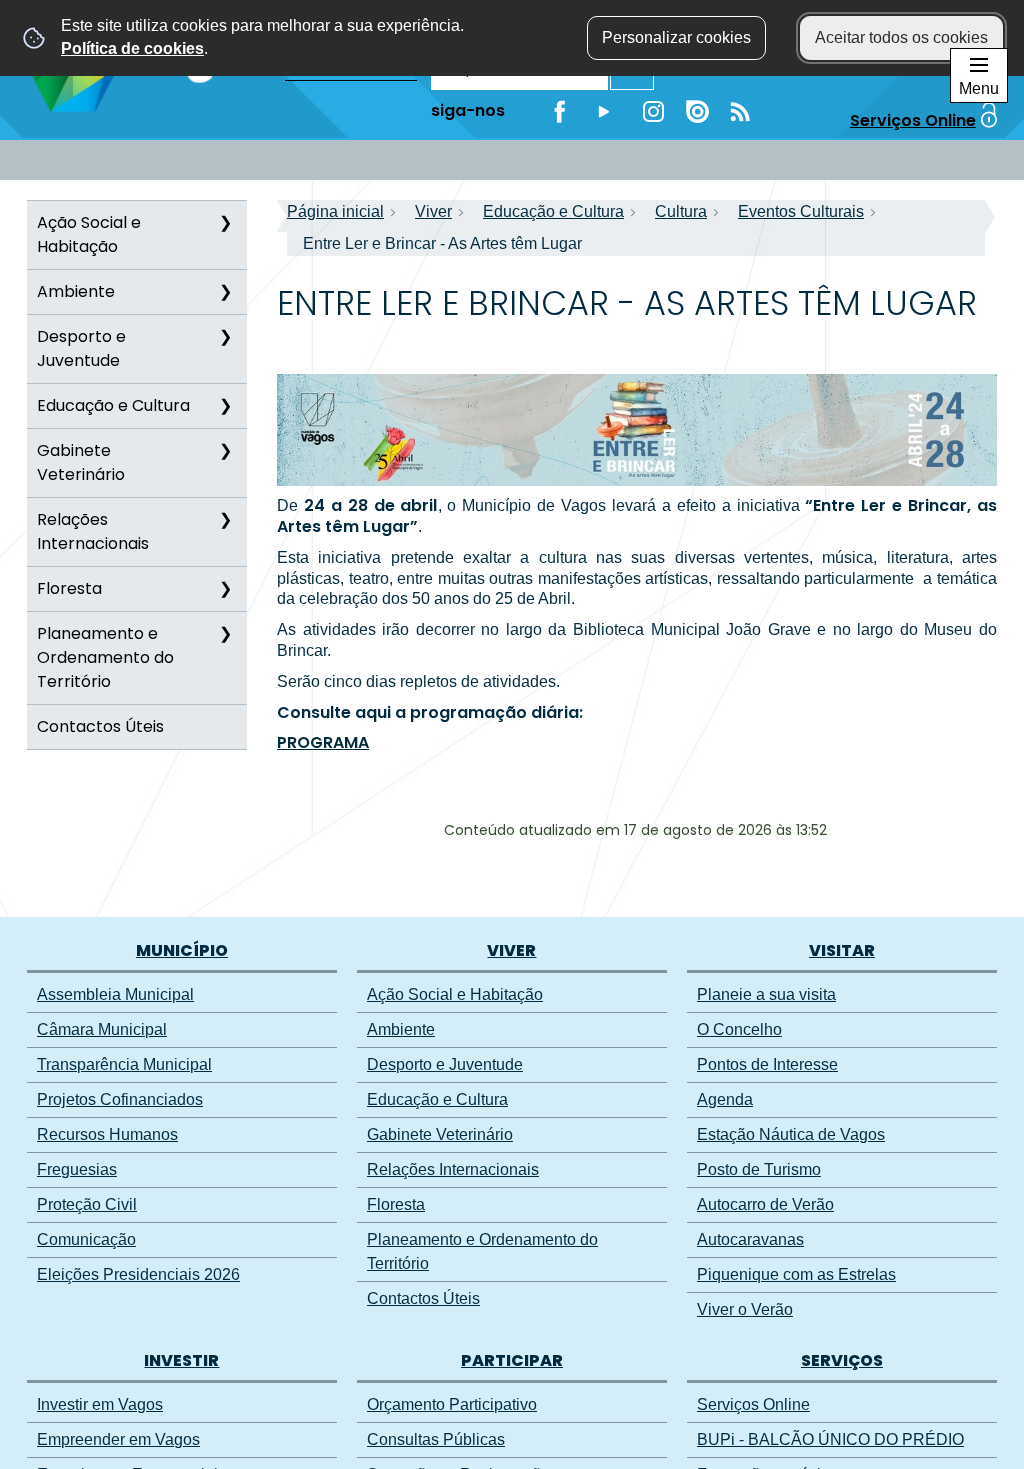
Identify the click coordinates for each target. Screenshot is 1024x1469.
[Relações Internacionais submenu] (225, 520)
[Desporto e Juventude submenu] (225, 337)
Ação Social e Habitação (89, 234)
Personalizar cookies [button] (676, 37)
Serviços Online (913, 120)
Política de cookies (132, 48)
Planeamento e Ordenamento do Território (105, 657)
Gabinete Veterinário (81, 462)
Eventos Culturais (801, 211)
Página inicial (335, 211)
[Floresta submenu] (225, 589)
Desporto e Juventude (81, 348)
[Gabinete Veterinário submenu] (225, 451)
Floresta (69, 588)
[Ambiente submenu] (225, 292)
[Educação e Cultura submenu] (225, 406)
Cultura (681, 211)
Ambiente (76, 291)
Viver (433, 211)
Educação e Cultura (113, 405)
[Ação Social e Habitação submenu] (225, 223)
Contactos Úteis (100, 726)
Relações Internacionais (93, 531)
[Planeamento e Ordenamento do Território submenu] (225, 634)
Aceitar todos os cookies (901, 37)
